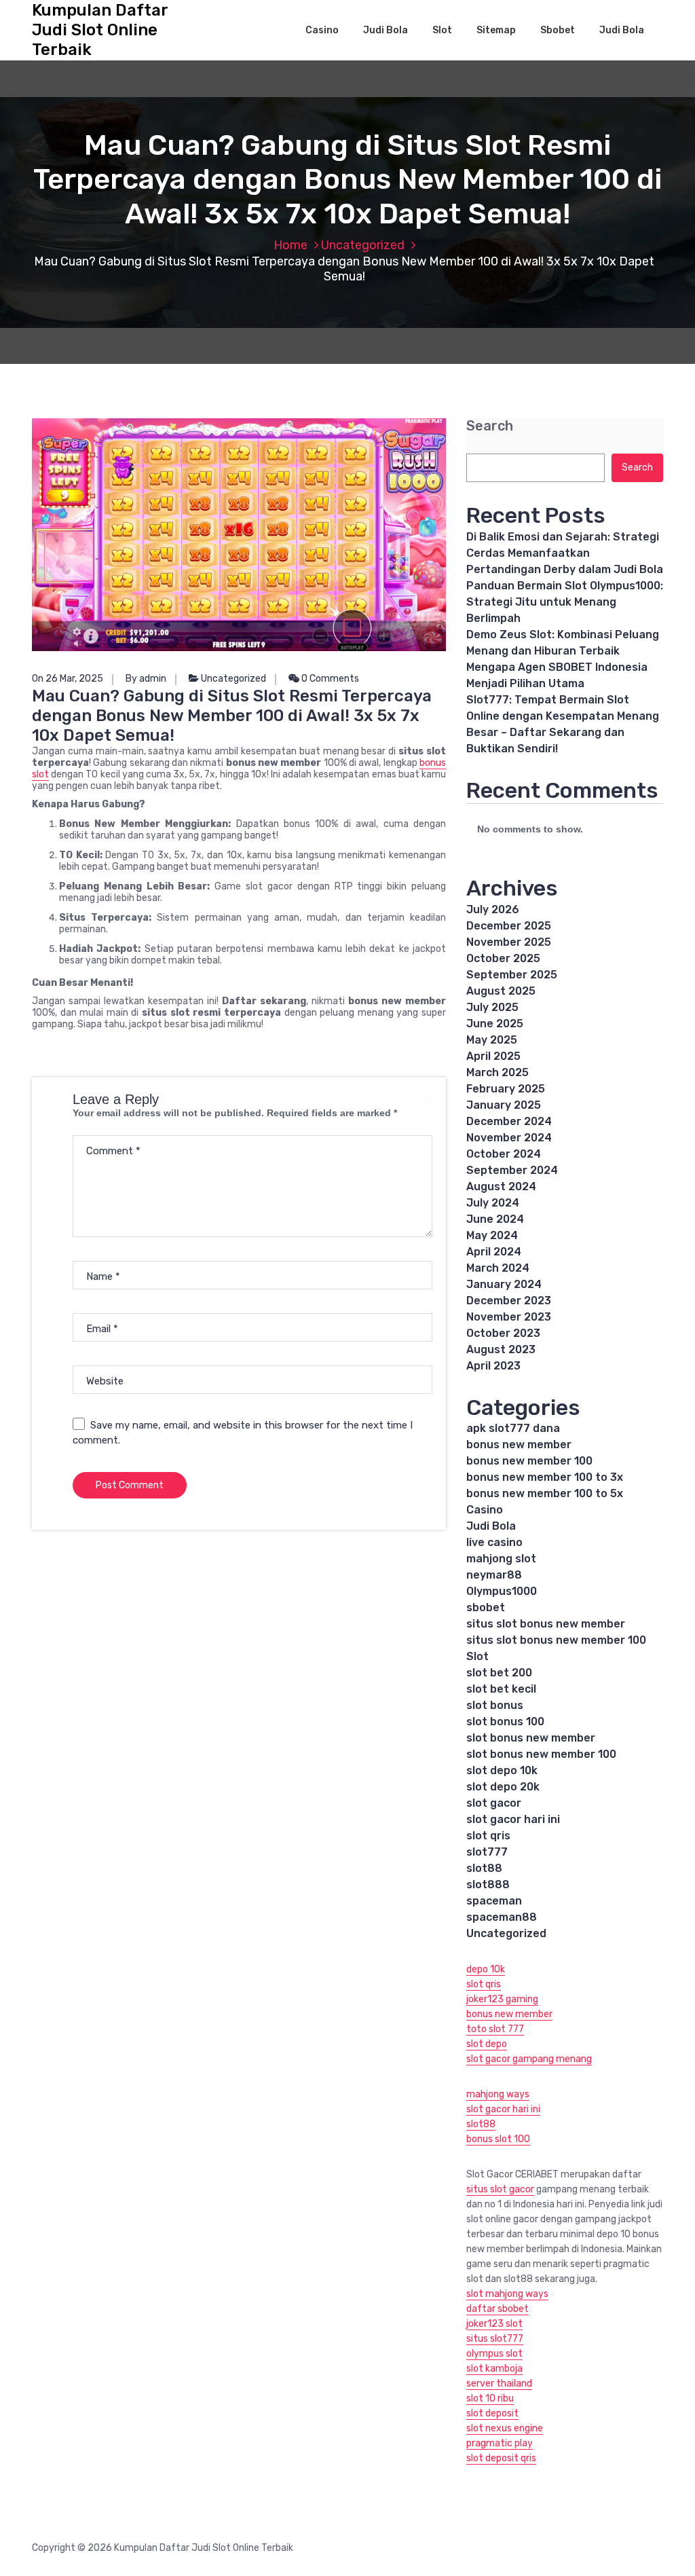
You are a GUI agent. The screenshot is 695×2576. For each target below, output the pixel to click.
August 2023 (501, 1349)
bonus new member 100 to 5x (545, 1493)
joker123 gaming (502, 1999)
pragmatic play (500, 2443)
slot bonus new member (531, 1738)
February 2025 (506, 1089)
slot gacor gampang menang (529, 2059)
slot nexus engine (505, 2428)
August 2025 (501, 991)
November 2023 (509, 1317)
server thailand (499, 2384)
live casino (494, 1542)
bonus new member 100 (529, 1461)
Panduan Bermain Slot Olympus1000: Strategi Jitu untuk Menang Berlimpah (565, 602)
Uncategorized (363, 245)
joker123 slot (494, 2324)
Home (290, 245)
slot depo (487, 2044)
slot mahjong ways (507, 2294)
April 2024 (494, 1252)
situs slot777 (495, 2339)
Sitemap (496, 30)
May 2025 (492, 1040)
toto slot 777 (495, 2029)
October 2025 (503, 958)
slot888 (488, 1884)
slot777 (487, 1852)
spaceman (494, 1901)
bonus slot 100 (498, 2139)
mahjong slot (501, 1559)
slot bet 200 (499, 1673)
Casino (322, 30)
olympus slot (494, 2354)
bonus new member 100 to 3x (545, 1477)
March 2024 (498, 1268)
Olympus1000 (502, 1591)
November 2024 (509, 1138)
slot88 (484, 1868)
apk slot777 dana (513, 1428)
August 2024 (501, 1186)
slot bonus (495, 1705)
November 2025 (509, 942)
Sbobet (558, 30)
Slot (442, 30)
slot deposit (492, 2413)
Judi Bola (386, 30)
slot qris (488, 1836)
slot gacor (494, 1803)
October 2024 (504, 1154)
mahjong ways (498, 2094)
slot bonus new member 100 (541, 1754)
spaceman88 (502, 1917)
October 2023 (503, 1333)
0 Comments (329, 679)
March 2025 (497, 1072)
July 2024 (493, 1203)
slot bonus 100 (505, 1722)
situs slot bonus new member (546, 1624)
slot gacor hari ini (513, 1819)
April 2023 (493, 1366)
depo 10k (486, 1969)
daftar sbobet (497, 2309)
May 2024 (492, 1235)
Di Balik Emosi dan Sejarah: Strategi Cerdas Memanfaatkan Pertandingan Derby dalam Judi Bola (565, 553)
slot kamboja (494, 2369)
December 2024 (509, 1121)
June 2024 (495, 1219)
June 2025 (495, 1024)
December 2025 (509, 926)
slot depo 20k (503, 1787)
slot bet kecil (501, 1689)
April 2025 (493, 1056)
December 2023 (509, 1301)
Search (490, 426)
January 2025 (504, 1105)
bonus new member (519, 1445)
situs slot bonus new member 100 (556, 1640)
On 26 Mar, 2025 (68, 679)
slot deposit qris (501, 2458)
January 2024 (504, 1284)
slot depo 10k (502, 1770)
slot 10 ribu (490, 2398)
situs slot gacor (500, 2189)
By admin (146, 679)
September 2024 (512, 1170)
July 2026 (493, 909)
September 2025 (512, 975)
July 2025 (492, 1007)
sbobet (486, 1607)
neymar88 (494, 1575)
